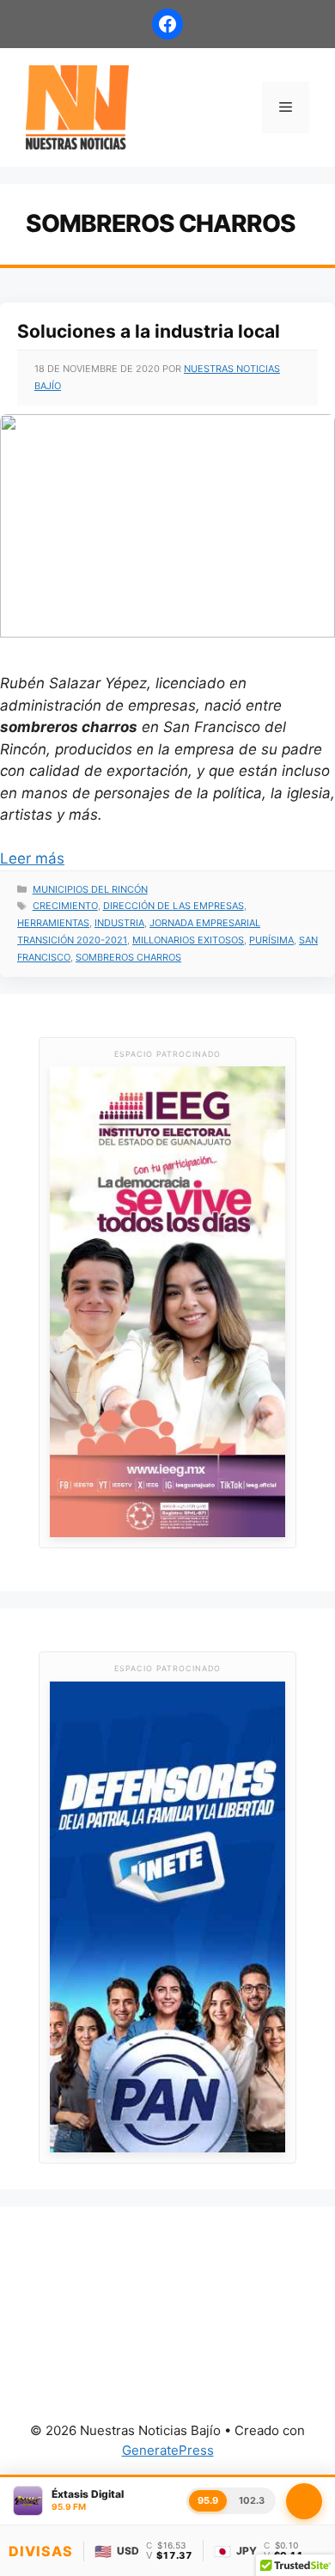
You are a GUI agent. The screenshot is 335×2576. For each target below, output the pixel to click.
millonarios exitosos (188, 940)
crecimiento (65, 906)
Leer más (32, 858)
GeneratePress (168, 2450)
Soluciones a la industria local (149, 331)
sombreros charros (128, 957)
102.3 (252, 2500)
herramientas (53, 923)
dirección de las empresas (174, 906)
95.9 (208, 2500)
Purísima (271, 940)
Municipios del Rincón (90, 889)
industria (119, 923)
